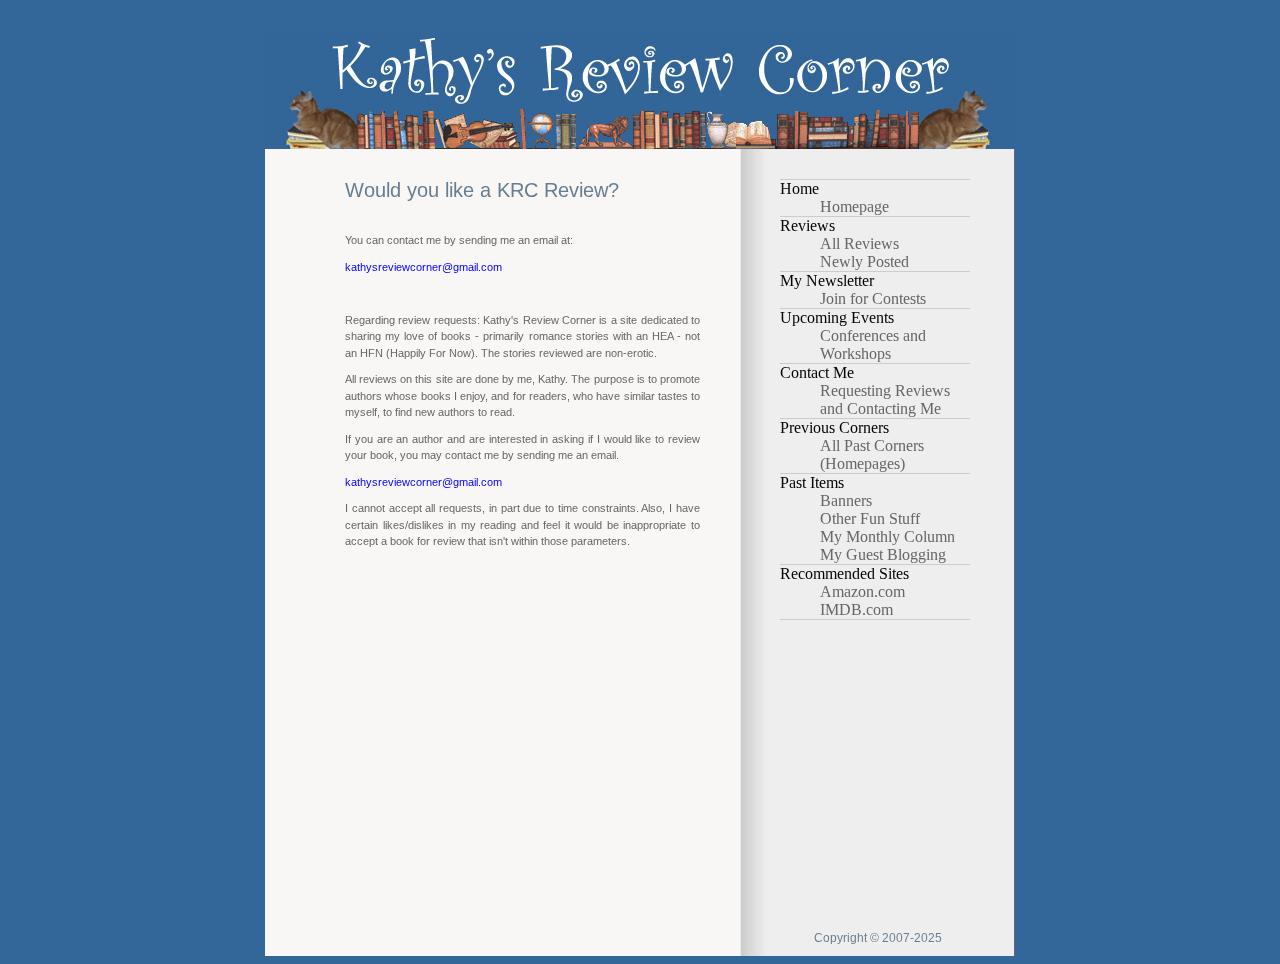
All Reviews (859, 243)
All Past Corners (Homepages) (872, 454)
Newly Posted (864, 261)
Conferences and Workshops (873, 344)
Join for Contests (873, 298)
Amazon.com (862, 591)
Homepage (854, 206)
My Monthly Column (887, 536)
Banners (846, 500)
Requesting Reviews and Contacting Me (885, 399)
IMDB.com (856, 609)
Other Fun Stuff (870, 518)
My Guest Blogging (883, 554)
